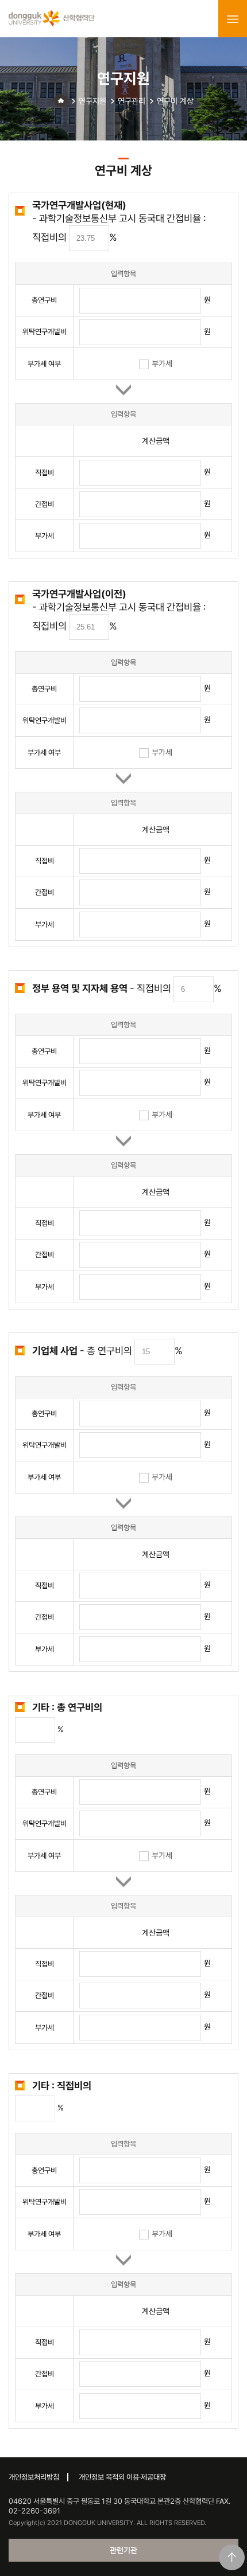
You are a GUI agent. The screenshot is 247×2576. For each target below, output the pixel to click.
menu (233, 19)
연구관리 (132, 101)
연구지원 (92, 101)
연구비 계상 (175, 101)
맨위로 (232, 2557)
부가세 (162, 363)
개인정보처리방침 (34, 2477)
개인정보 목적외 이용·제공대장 (122, 2477)
